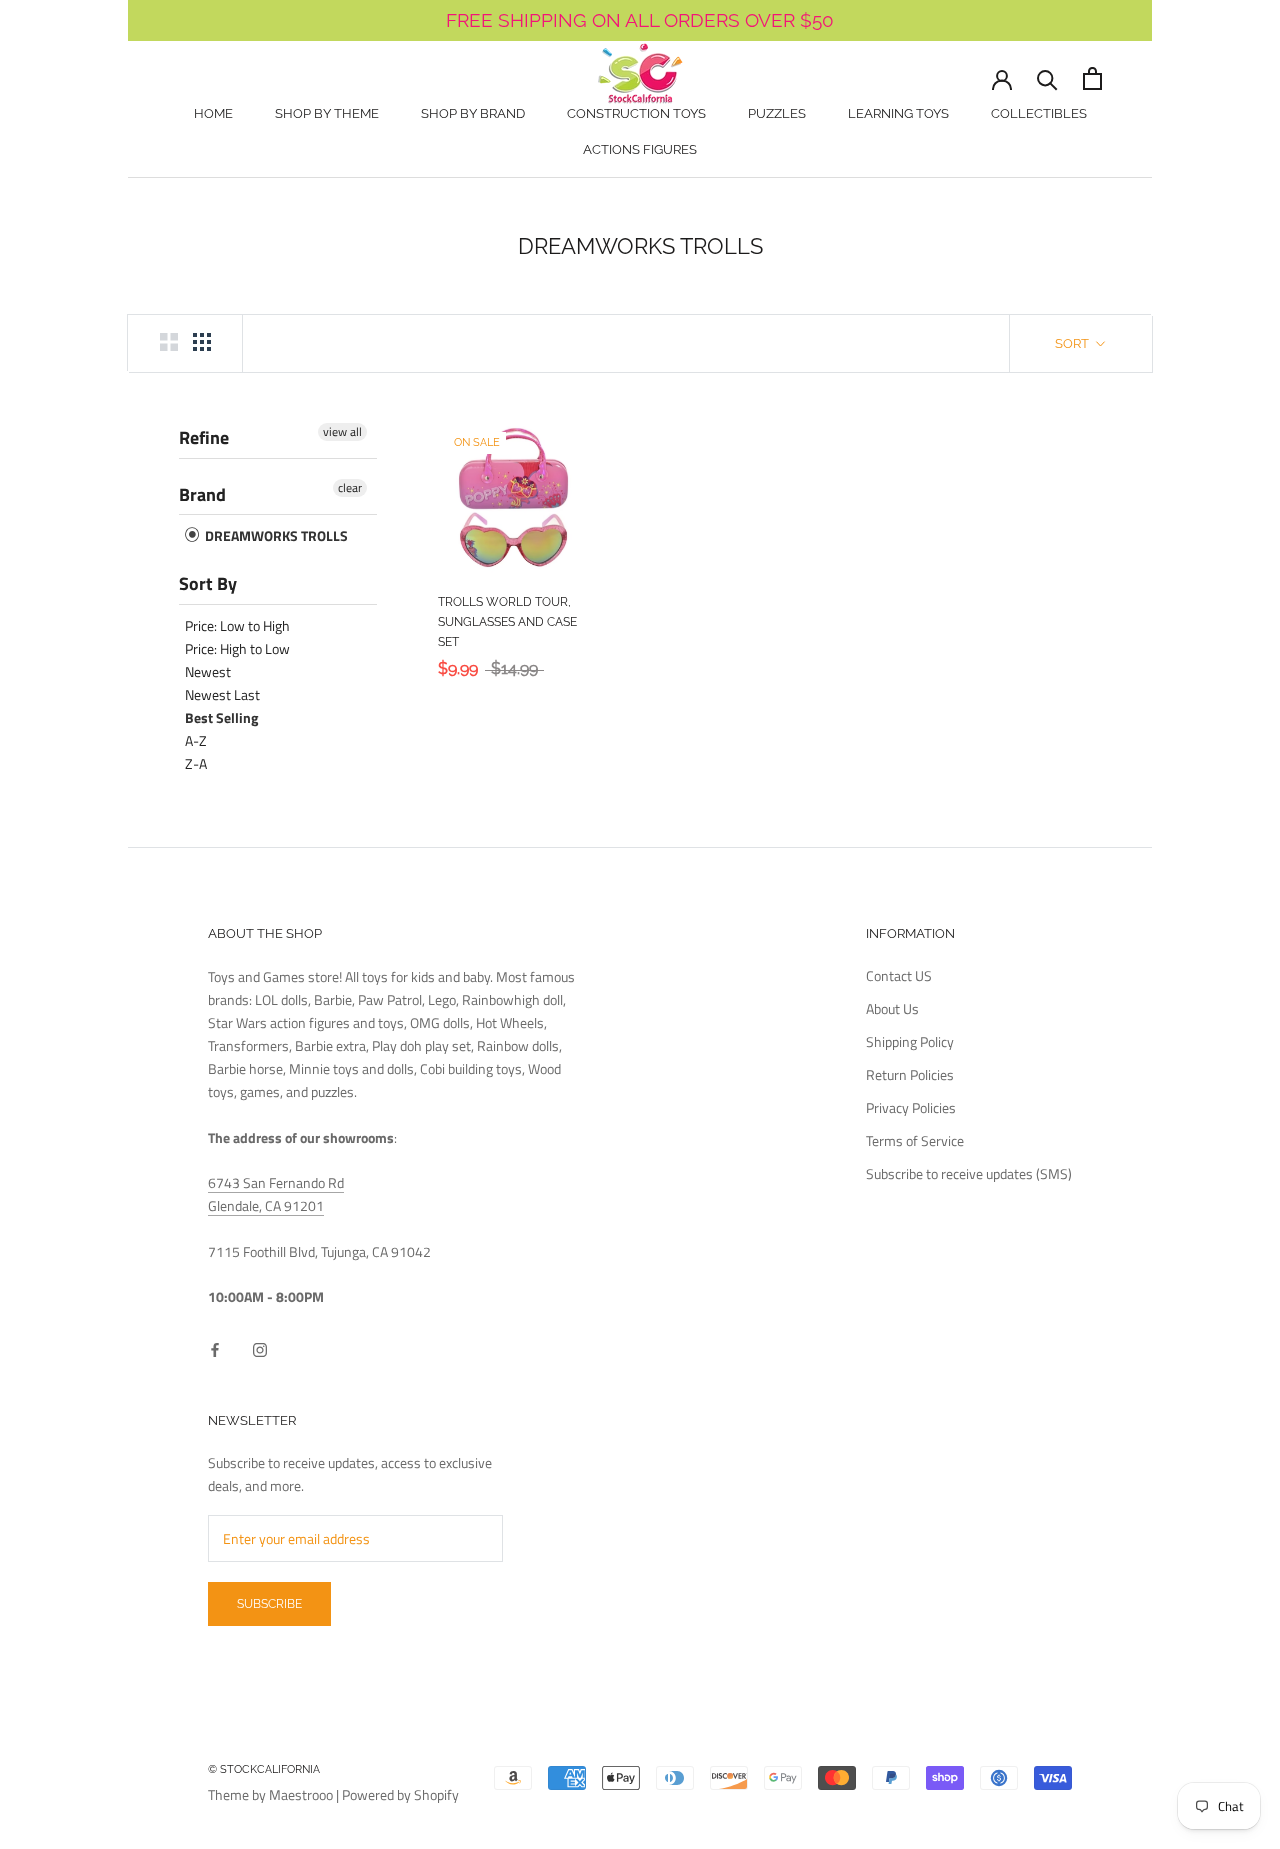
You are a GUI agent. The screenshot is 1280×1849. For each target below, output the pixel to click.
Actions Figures (640, 149)
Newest (208, 671)
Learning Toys (898, 113)
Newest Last (222, 694)
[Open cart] (1092, 78)
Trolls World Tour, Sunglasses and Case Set (507, 622)
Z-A (196, 763)
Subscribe (269, 1604)
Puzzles (777, 113)
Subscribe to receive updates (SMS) (969, 1173)
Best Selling (221, 717)
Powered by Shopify (400, 1794)
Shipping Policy (910, 1041)
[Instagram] (260, 1348)
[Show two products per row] (169, 342)
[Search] (1047, 78)
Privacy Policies (911, 1107)
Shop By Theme (327, 113)
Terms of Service (915, 1140)
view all (342, 432)
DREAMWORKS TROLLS (275, 535)
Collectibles (1039, 113)
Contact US (899, 975)
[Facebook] (215, 1348)
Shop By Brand (473, 113)
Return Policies (910, 1074)
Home (213, 113)
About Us (892, 1008)
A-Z (196, 740)
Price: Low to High (237, 625)
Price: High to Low (237, 648)
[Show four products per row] (202, 342)
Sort (1073, 343)
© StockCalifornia (264, 1769)
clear (350, 488)
